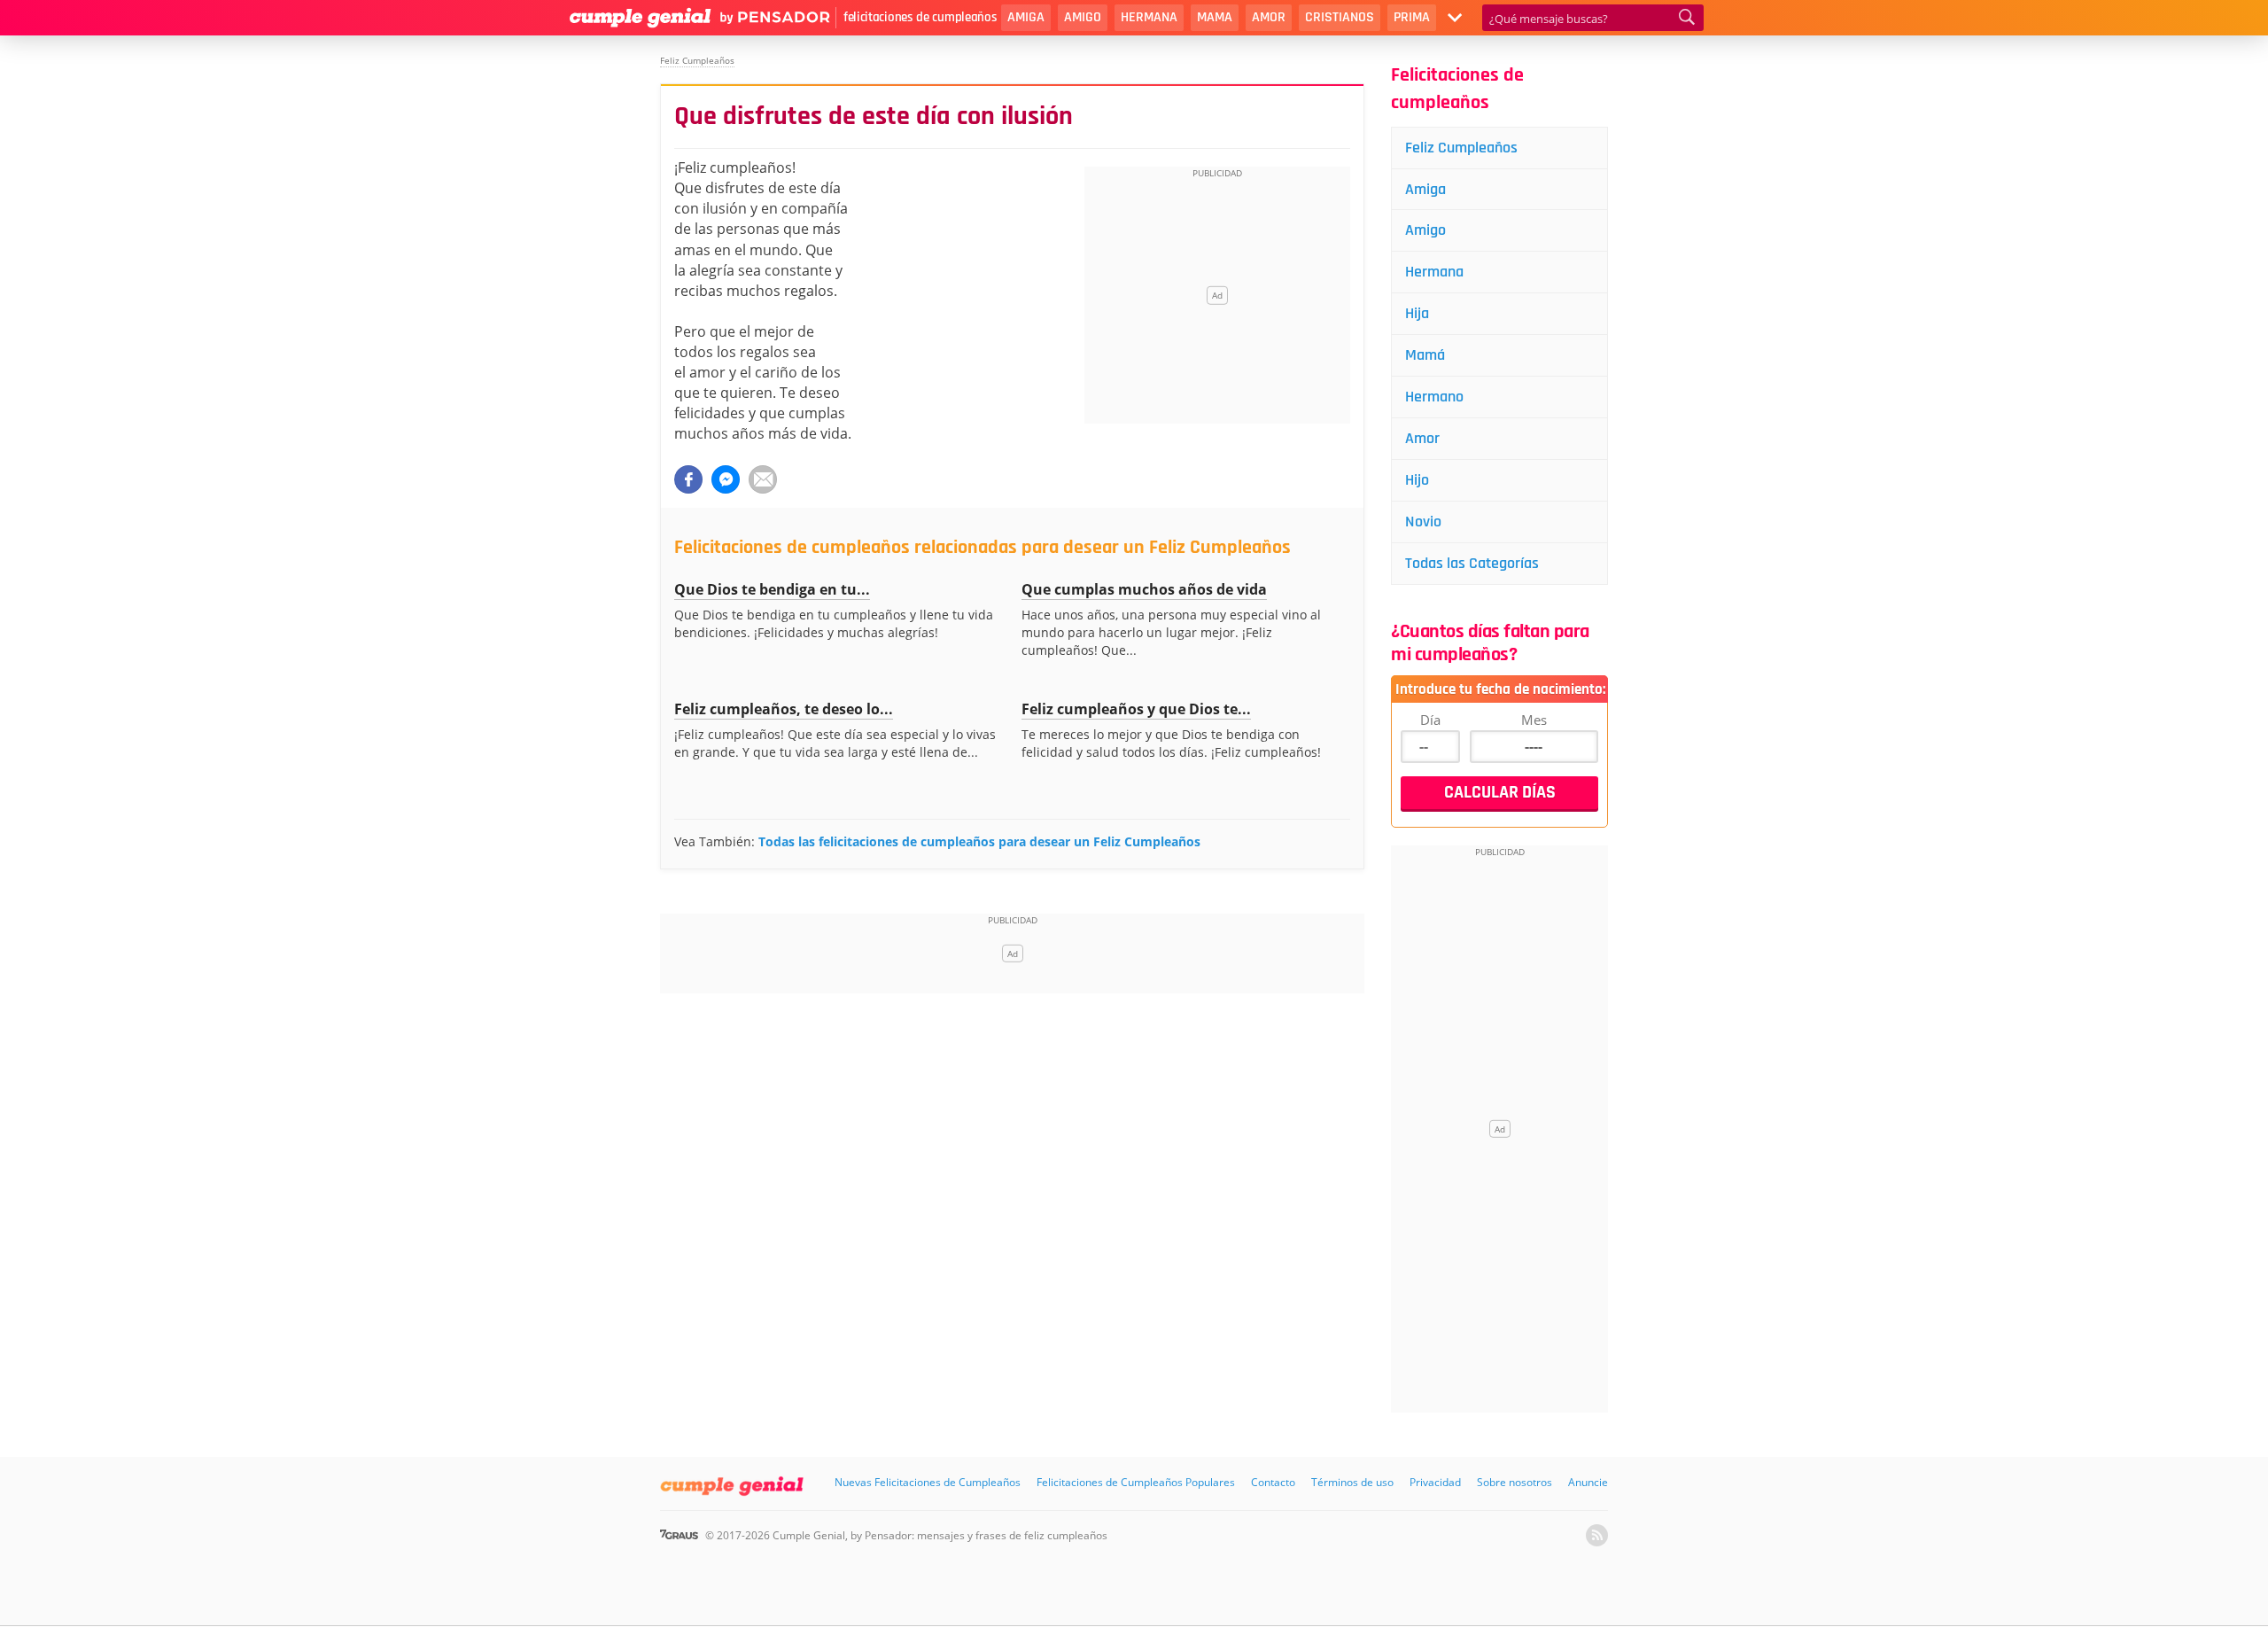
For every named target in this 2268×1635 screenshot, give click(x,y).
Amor (1269, 17)
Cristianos (1340, 17)
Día (1430, 720)
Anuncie (1588, 1482)
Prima (1412, 17)
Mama (1215, 17)
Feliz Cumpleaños (1461, 148)
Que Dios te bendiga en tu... (772, 589)
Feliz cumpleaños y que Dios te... (1136, 709)
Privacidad (1435, 1482)
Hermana (1149, 17)
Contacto (1273, 1482)
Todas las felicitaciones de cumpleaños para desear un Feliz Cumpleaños (979, 841)
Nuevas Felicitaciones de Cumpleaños (928, 1482)
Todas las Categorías (1472, 563)
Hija (1417, 313)
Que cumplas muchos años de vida (1144, 589)
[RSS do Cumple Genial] (1597, 1535)
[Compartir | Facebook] (688, 479)
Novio (1423, 522)
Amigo (1083, 17)
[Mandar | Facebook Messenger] (726, 479)
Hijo (1417, 480)
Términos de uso (1352, 1482)
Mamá (1425, 355)
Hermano (1434, 397)
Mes (1534, 720)
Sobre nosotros (1515, 1482)
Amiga (1026, 17)
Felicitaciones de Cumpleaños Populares (1136, 1482)
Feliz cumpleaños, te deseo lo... (784, 709)
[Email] (763, 479)
